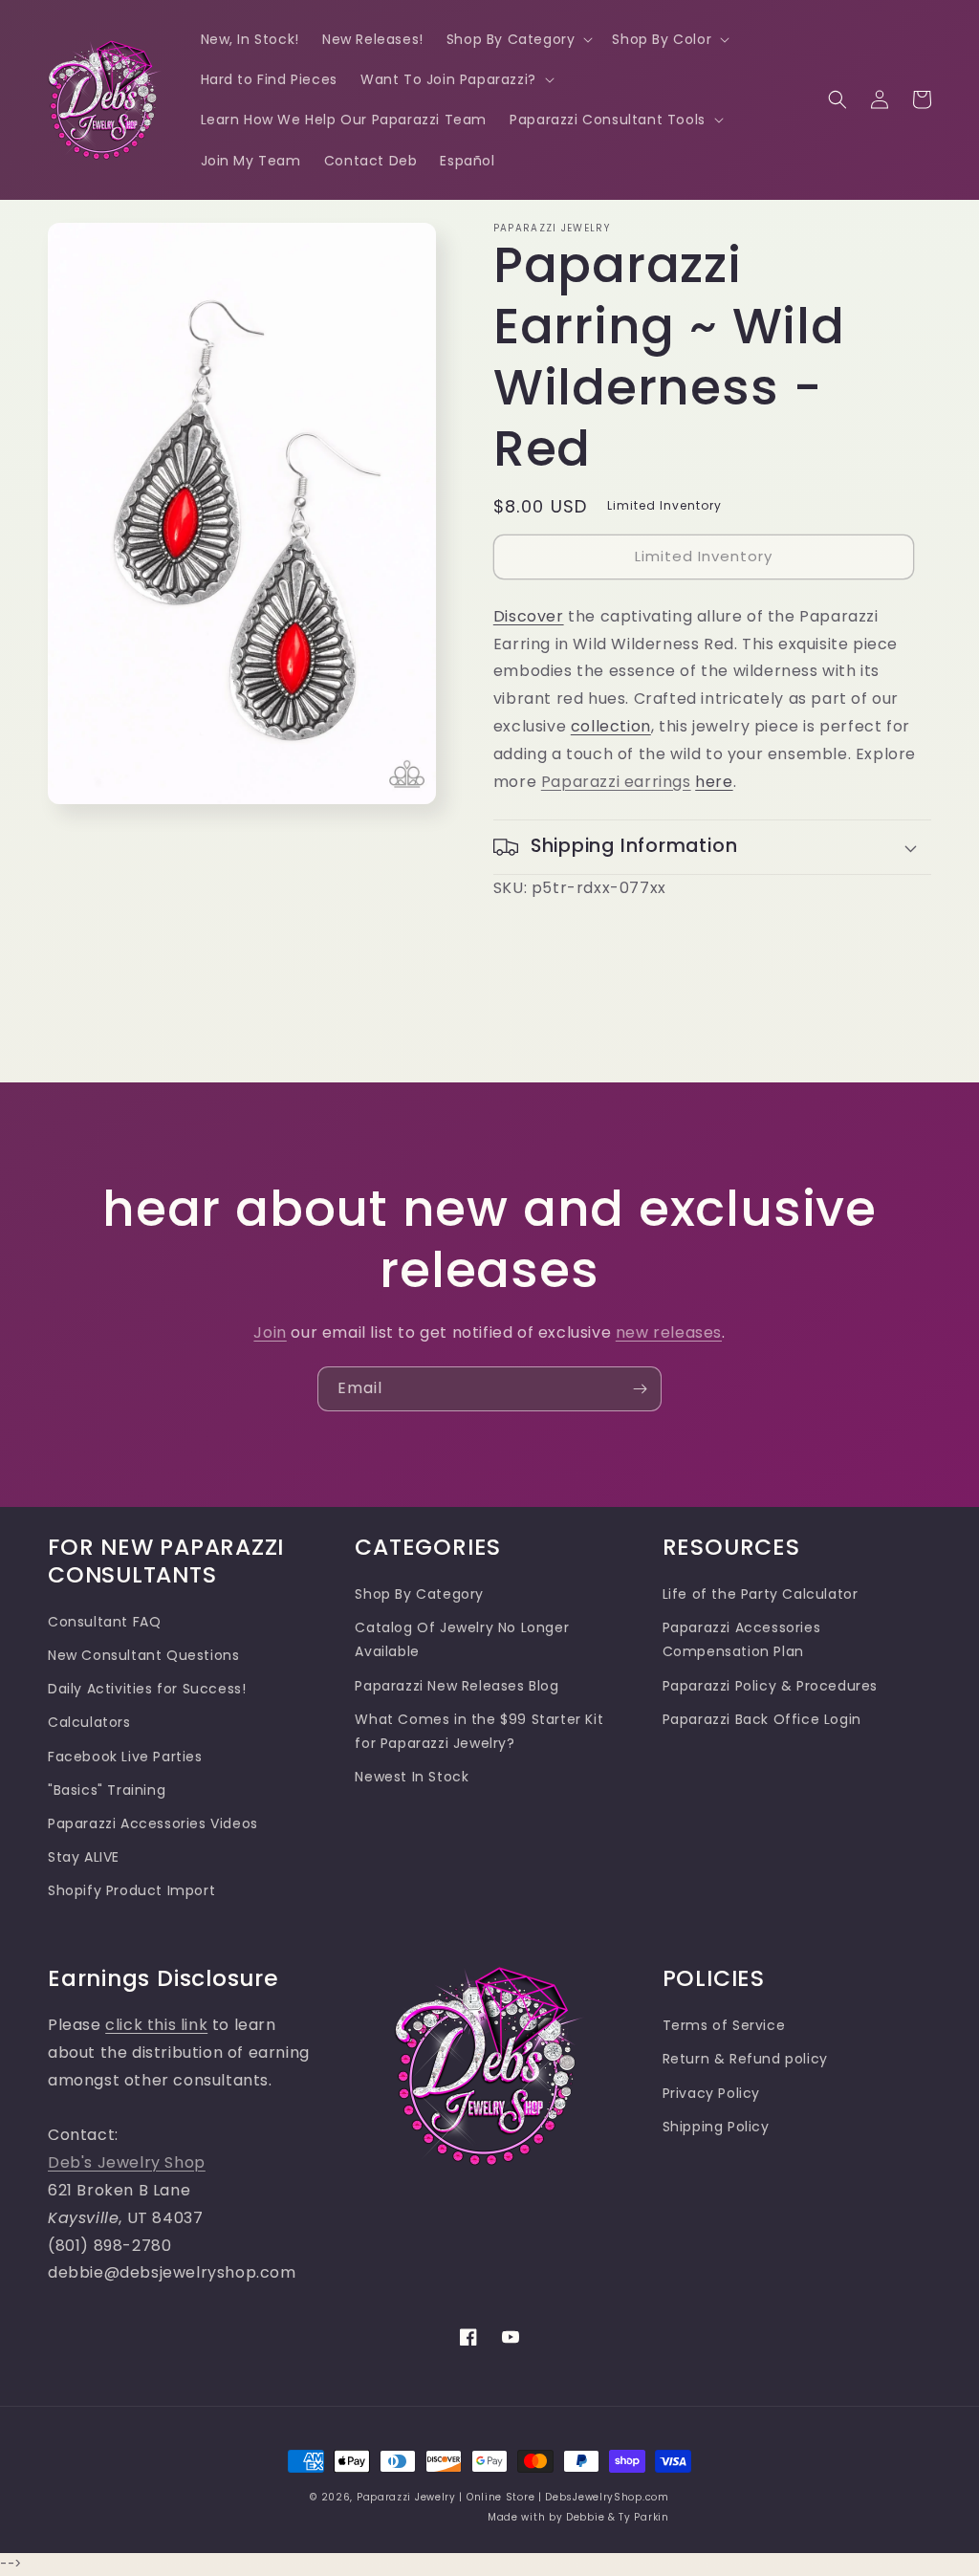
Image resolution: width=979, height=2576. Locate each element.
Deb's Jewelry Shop (127, 2162)
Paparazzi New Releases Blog (457, 1686)
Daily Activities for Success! (147, 1689)
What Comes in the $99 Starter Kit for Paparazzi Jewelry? (479, 1731)
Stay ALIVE (84, 1857)
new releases (669, 1332)
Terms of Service (724, 2025)
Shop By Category (419, 1594)
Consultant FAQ (104, 1622)
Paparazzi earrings (616, 782)
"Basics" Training (107, 1790)
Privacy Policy (711, 2093)
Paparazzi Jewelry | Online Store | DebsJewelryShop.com (513, 2497)
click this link (156, 2025)
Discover (529, 616)
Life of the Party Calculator (761, 1594)
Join (270, 1332)
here (714, 782)
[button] (518, 39)
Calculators (89, 1722)
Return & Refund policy (745, 2059)
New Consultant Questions (143, 1655)
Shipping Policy (716, 2127)
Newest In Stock (412, 1777)
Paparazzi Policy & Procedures (770, 1686)
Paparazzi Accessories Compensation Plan (742, 1639)
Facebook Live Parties (125, 1757)
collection (611, 726)
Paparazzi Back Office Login (762, 1719)
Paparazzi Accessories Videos (153, 1823)
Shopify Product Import (131, 1890)
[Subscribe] (640, 1389)
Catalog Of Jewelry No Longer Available (462, 1639)
